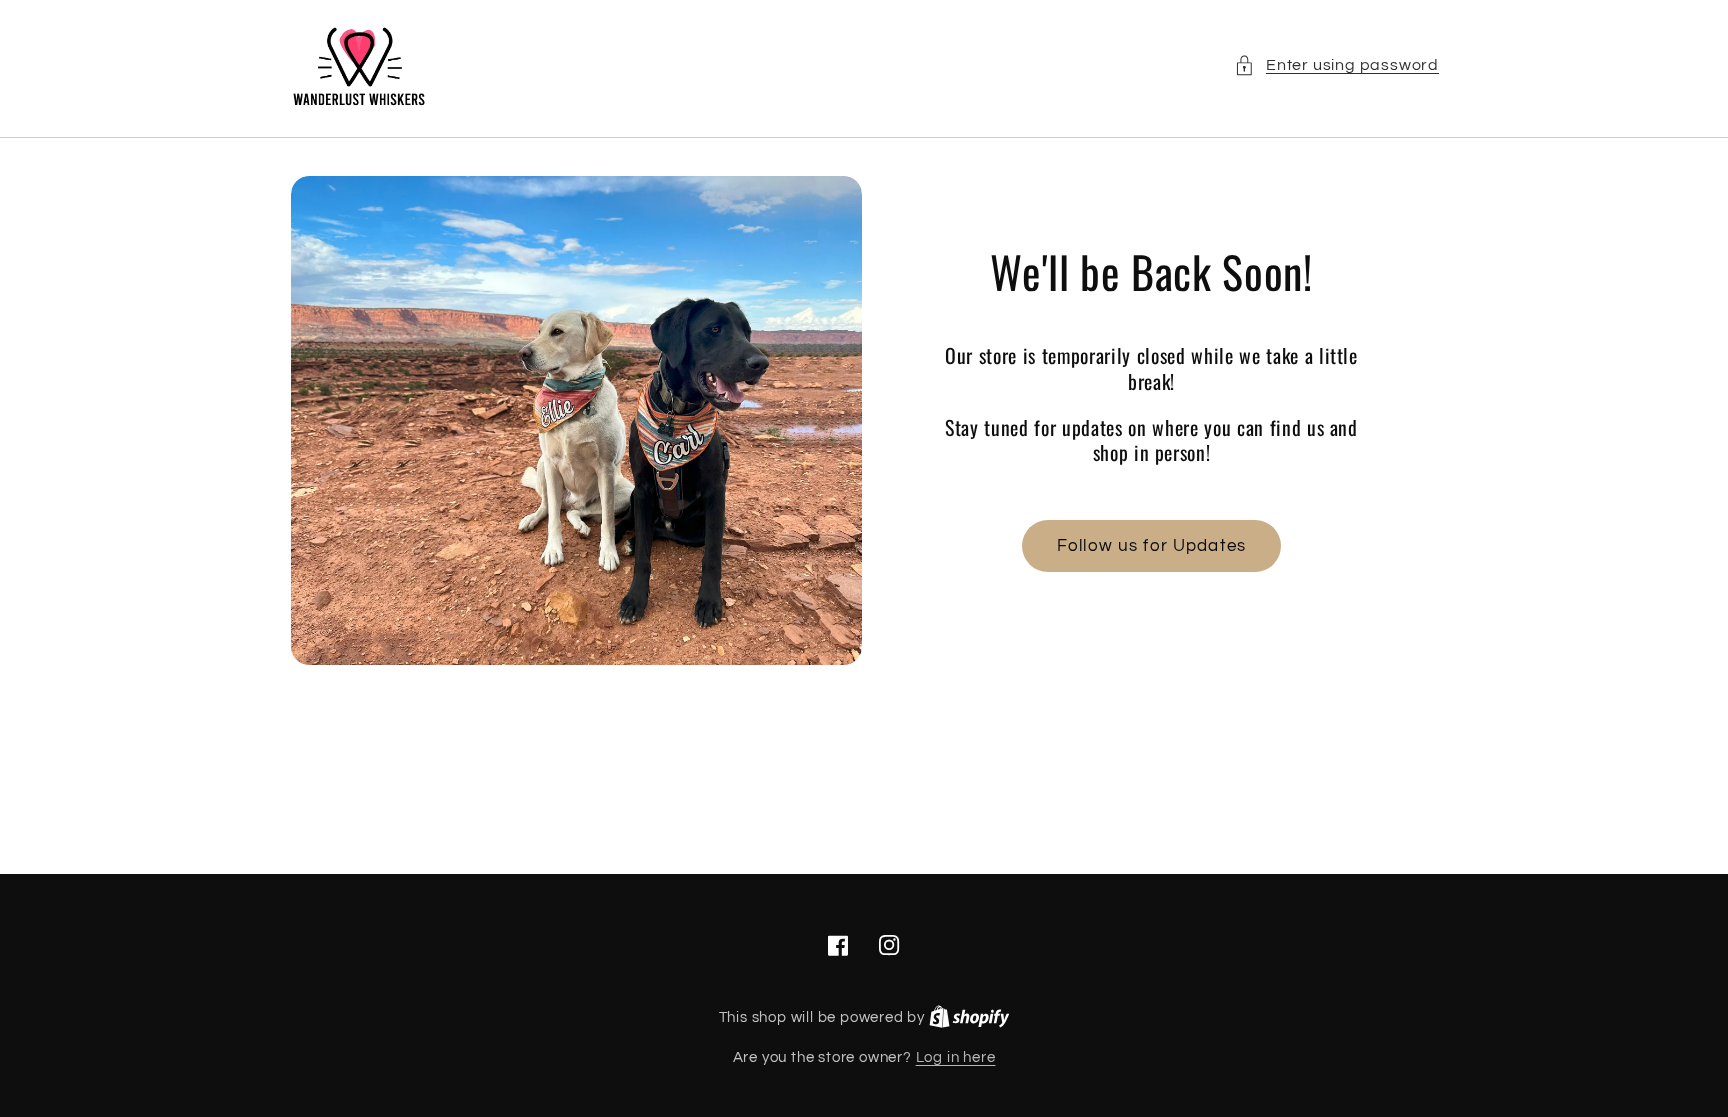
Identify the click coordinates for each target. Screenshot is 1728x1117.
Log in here (956, 1057)
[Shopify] (969, 1017)
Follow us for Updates (1151, 546)
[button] (1336, 65)
